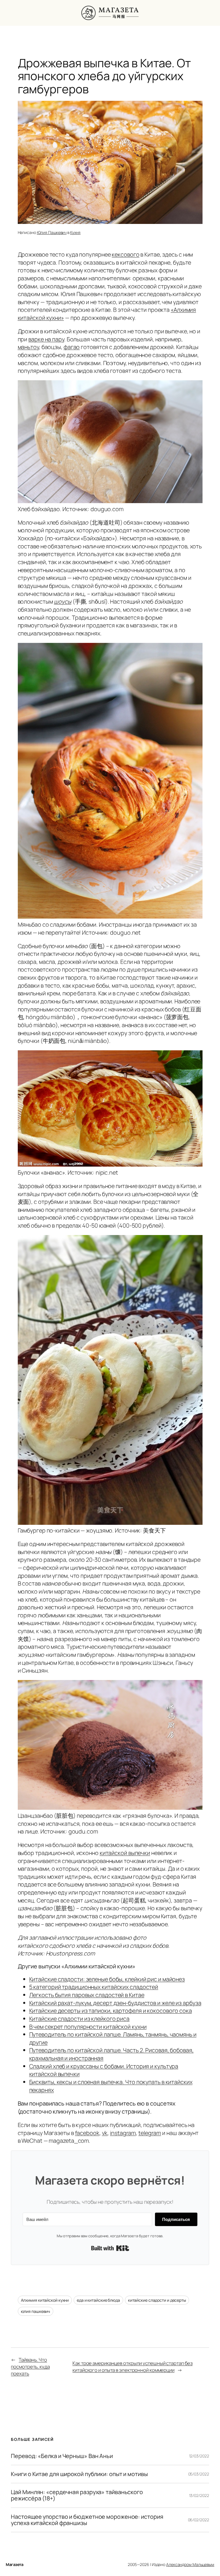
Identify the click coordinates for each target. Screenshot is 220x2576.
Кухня (75, 232)
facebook (87, 2133)
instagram (123, 2133)
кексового (125, 254)
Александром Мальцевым (190, 2564)
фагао (72, 347)
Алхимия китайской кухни (45, 2300)
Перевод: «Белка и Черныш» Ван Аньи (62, 2456)
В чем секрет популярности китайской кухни (88, 2027)
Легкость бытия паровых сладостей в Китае (87, 1995)
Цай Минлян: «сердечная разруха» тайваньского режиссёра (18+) (77, 2495)
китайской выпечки (125, 1853)
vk (105, 2133)
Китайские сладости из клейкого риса (79, 2019)
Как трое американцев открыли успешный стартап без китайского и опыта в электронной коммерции (132, 2367)
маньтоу (28, 347)
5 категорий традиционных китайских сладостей (94, 1987)
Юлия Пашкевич (52, 232)
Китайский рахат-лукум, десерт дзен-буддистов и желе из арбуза (115, 2003)
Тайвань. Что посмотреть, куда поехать (30, 2366)
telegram (150, 2133)
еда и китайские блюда (98, 2300)
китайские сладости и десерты (157, 2300)
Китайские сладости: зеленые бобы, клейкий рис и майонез (107, 1979)
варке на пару (46, 339)
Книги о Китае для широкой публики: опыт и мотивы (79, 2474)
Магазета (14, 2564)
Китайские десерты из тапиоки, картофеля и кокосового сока (111, 2011)
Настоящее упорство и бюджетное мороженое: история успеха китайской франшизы (87, 2520)
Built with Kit (110, 2248)
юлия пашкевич (36, 2311)
